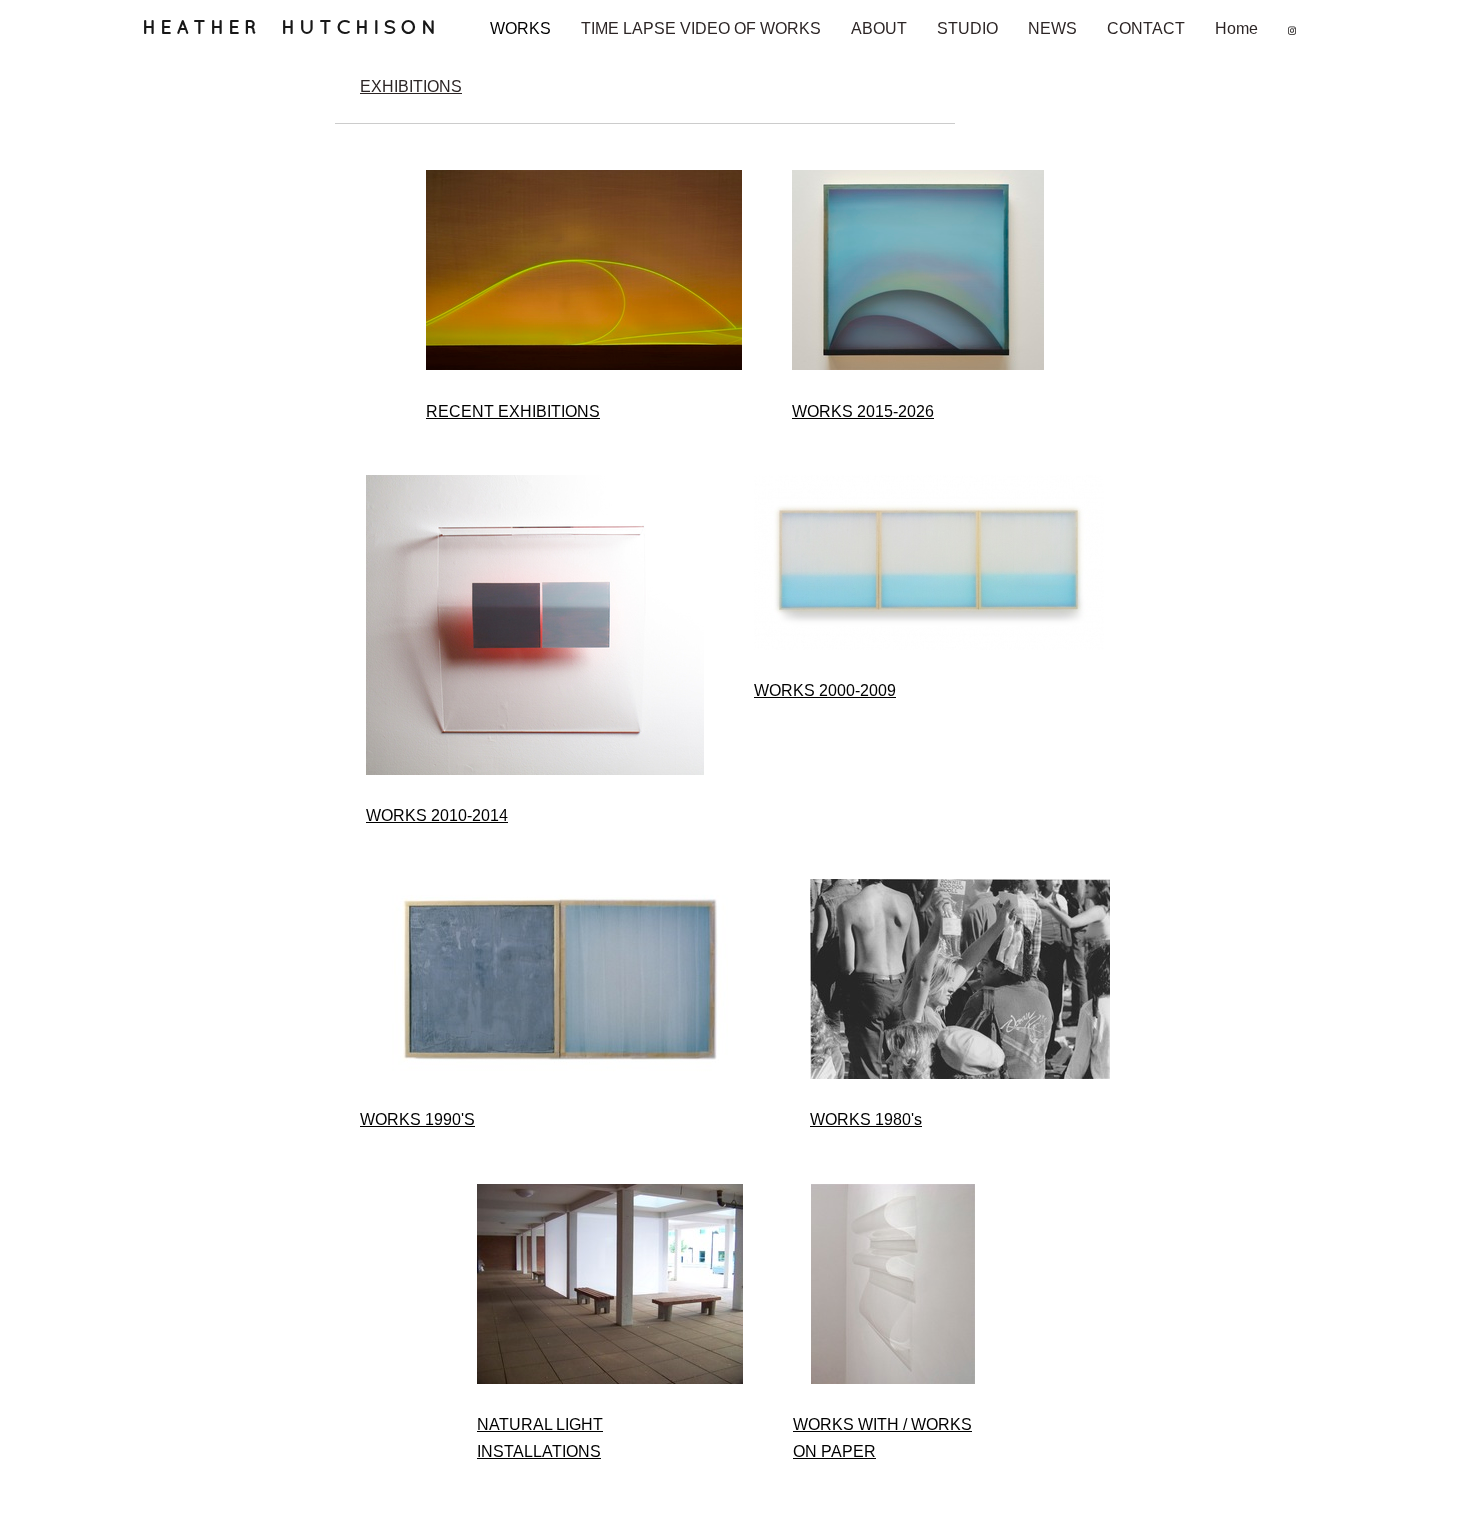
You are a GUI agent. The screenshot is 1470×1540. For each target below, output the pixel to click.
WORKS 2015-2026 (863, 411)
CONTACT (1146, 28)
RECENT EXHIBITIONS (513, 411)
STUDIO (967, 28)
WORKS (520, 28)
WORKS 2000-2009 (825, 690)
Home (1236, 28)
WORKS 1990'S (417, 1119)
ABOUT (879, 28)
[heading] (303, 36)
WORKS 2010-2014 (437, 815)
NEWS (1052, 28)
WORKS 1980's (866, 1119)
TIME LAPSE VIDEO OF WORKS (701, 28)
